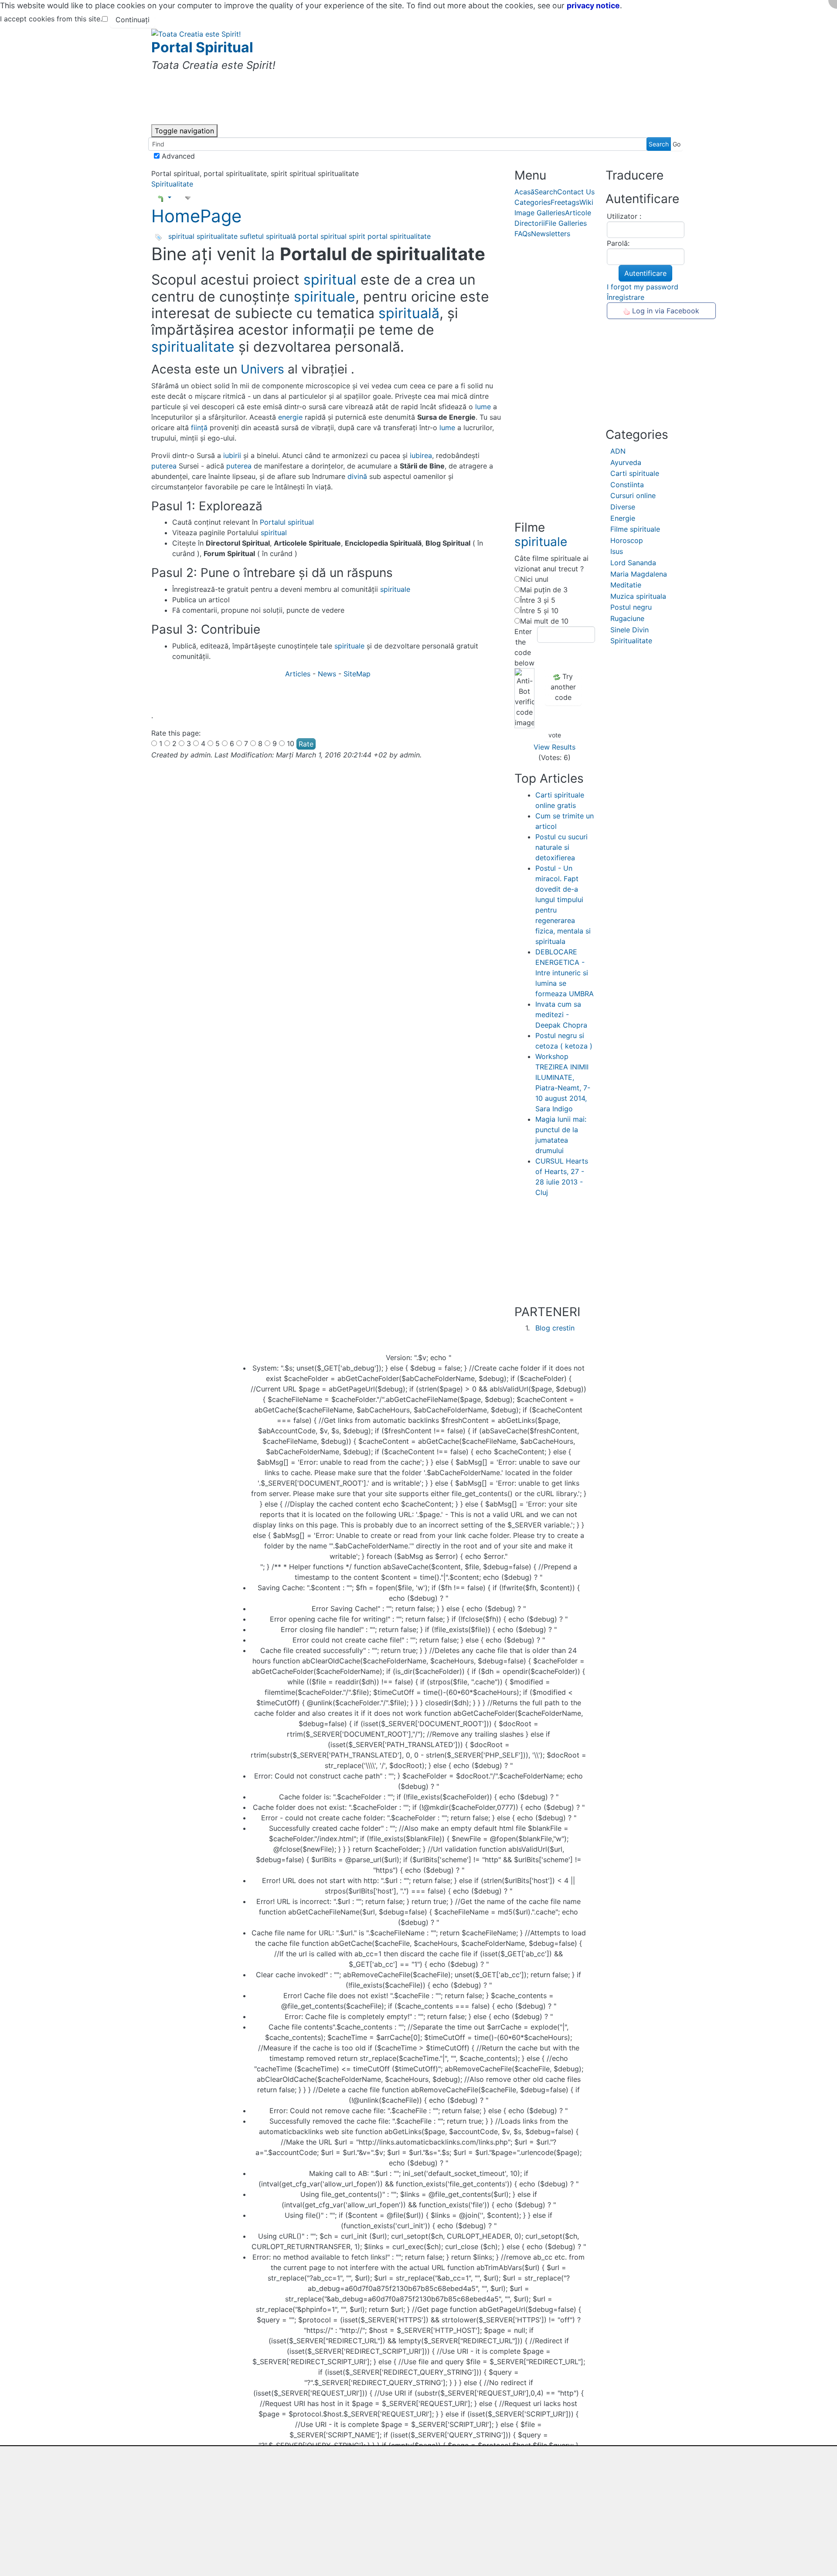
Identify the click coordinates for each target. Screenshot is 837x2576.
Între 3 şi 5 (538, 600)
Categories (532, 202)
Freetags (565, 202)
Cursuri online (633, 496)
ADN (618, 451)
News (328, 674)
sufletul (252, 236)
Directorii (530, 223)
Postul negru (631, 607)
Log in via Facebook (665, 311)
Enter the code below (523, 647)
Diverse (623, 507)
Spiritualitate (172, 184)
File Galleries (566, 223)
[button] (164, 197)
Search (546, 192)
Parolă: (618, 243)
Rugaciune (627, 618)
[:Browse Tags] (159, 237)
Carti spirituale (635, 473)
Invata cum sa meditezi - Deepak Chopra (561, 1015)
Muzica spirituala (638, 596)
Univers (262, 369)
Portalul (273, 522)
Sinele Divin (629, 630)
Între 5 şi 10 (539, 611)
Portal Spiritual (202, 47)
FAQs (523, 234)
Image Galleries (540, 213)
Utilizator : (624, 216)
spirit (357, 236)
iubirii (232, 455)
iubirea (421, 455)
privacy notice (593, 5)
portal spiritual (322, 236)
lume (483, 407)
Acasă (524, 192)
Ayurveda (626, 462)
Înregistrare (626, 297)
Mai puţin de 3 (544, 590)
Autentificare (645, 273)
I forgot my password (643, 287)
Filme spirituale (635, 529)
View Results (555, 747)
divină (357, 476)
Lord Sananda (633, 563)
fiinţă (199, 428)
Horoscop (627, 540)
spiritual (181, 236)
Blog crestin (555, 1328)
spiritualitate (217, 236)
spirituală (281, 236)
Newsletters (551, 234)
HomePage (196, 216)
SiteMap (357, 674)
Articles (299, 674)
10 (291, 743)
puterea (164, 466)
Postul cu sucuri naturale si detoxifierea (561, 847)
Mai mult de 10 (544, 621)
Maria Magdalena (639, 574)
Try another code (563, 687)
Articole (578, 213)
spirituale (325, 297)
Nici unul (534, 579)
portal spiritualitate (399, 236)
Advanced (177, 156)
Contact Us (576, 192)
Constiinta (627, 485)
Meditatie (626, 585)
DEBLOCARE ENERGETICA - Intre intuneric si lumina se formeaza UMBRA (565, 973)
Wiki (586, 202)
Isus (617, 551)
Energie (623, 518)
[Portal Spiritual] (196, 33)
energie (290, 417)
